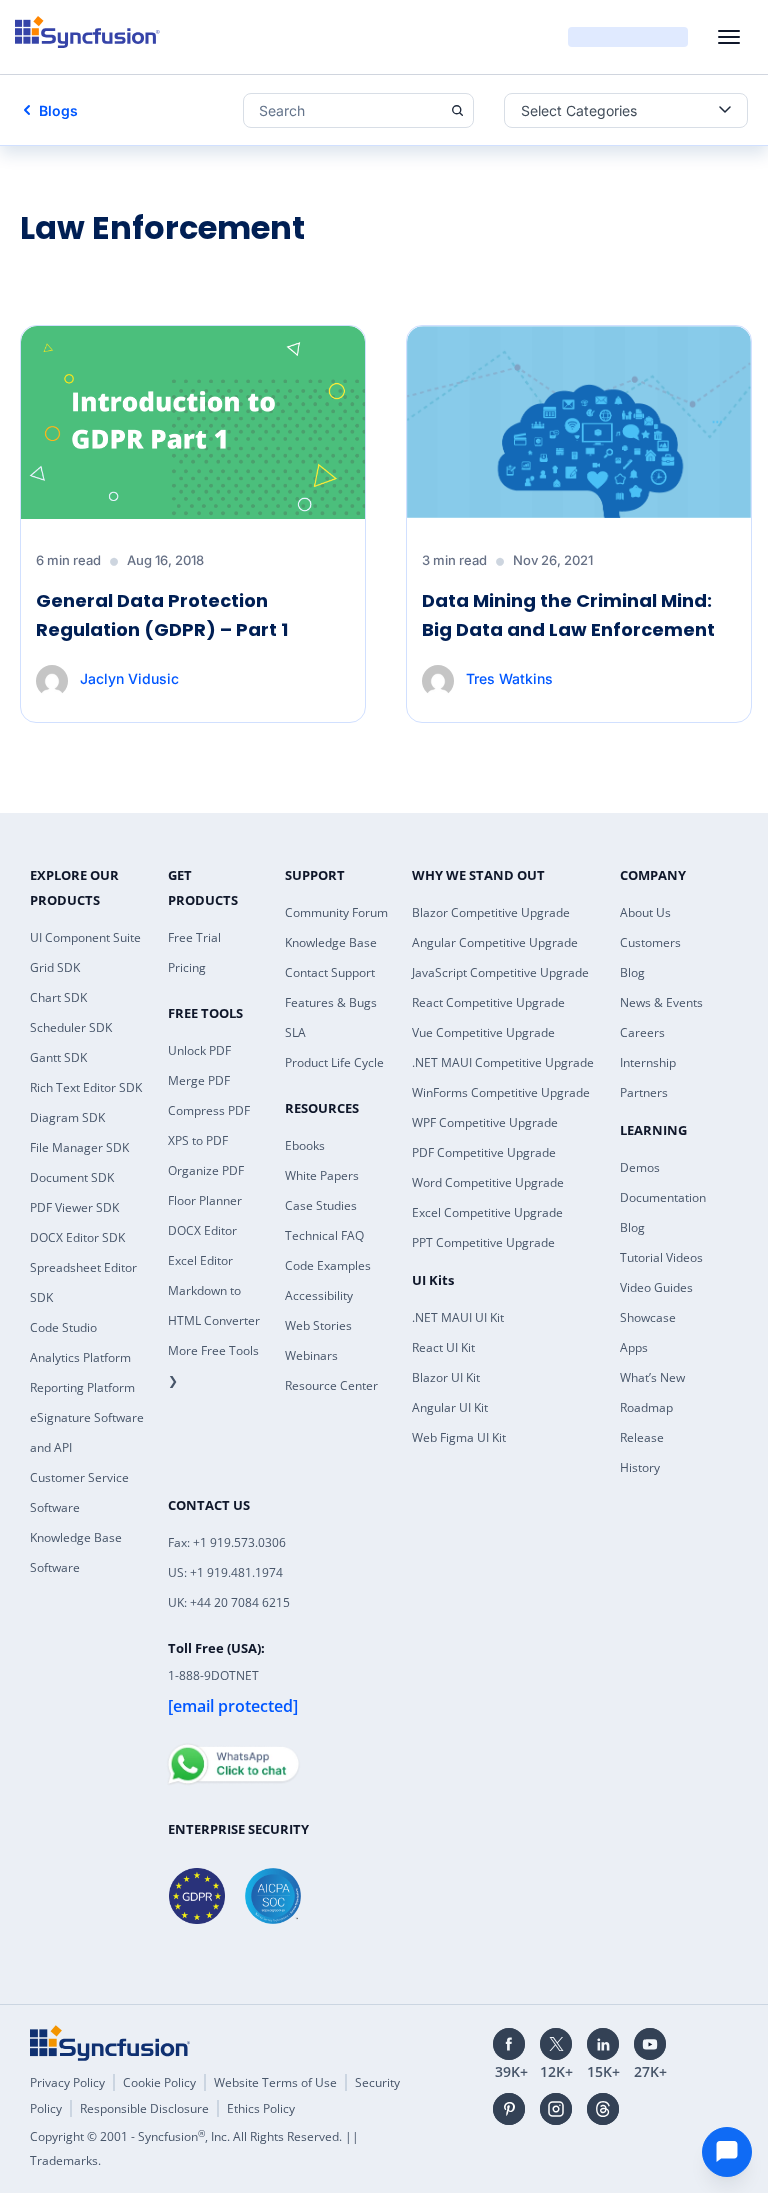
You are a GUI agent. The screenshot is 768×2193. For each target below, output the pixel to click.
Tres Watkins (509, 678)
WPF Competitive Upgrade (485, 1122)
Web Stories (318, 1325)
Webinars (311, 1355)
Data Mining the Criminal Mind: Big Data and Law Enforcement (568, 615)
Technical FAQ (324, 1235)
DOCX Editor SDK (77, 1237)
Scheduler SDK (71, 1027)
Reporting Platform (82, 1387)
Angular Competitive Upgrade (495, 942)
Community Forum (336, 912)
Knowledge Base (331, 942)
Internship (648, 1062)
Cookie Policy (159, 2082)
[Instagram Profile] (556, 2109)
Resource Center (331, 1385)
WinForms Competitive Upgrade (501, 1092)
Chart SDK (58, 997)
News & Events (661, 1002)
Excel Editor (200, 1260)
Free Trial (194, 937)
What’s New (652, 1377)
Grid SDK (55, 967)
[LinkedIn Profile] (603, 2044)
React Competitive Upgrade (488, 1002)
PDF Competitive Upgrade (484, 1152)
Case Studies (321, 1205)
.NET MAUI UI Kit (458, 1317)
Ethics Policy (261, 2108)
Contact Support (330, 972)
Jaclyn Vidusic (129, 678)
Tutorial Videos (661, 1257)
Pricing (187, 967)
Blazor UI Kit (446, 1377)
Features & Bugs (331, 1002)
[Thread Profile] (603, 2109)
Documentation (663, 1197)
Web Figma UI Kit (459, 1437)
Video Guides (656, 1287)
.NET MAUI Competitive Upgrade (503, 1062)
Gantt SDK (58, 1057)
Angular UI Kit (450, 1407)
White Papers (322, 1175)
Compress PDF (209, 1110)
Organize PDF (206, 1170)
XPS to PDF (198, 1140)
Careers (642, 1032)
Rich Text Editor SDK (86, 1087)
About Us (645, 912)
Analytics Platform (80, 1357)
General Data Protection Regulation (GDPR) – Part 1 (162, 615)
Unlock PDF (199, 1050)
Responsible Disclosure (144, 2108)
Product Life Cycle (334, 1062)
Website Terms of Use (275, 2082)
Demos (640, 1167)
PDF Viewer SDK (74, 1207)
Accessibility (319, 1295)
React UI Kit (443, 1347)
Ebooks (305, 1145)
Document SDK (72, 1177)
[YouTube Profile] (650, 2044)
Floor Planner (205, 1200)
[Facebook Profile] (509, 2044)
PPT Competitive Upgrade (483, 1242)
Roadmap (646, 1407)
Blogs (58, 110)
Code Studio (63, 1327)
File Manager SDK (79, 1147)
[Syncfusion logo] (87, 32)
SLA (295, 1032)
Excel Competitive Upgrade (487, 1212)
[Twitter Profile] (556, 2044)
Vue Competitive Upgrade (483, 1032)
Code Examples (328, 1265)
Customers (650, 942)
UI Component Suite (85, 937)
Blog (632, 972)
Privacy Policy (67, 2082)
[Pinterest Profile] (509, 2109)
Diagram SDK (67, 1117)
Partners (644, 1092)
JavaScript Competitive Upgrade (500, 972)
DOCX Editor (202, 1230)
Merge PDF (199, 1080)
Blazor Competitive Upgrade (491, 912)
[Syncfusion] (110, 2043)
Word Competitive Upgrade (488, 1182)
